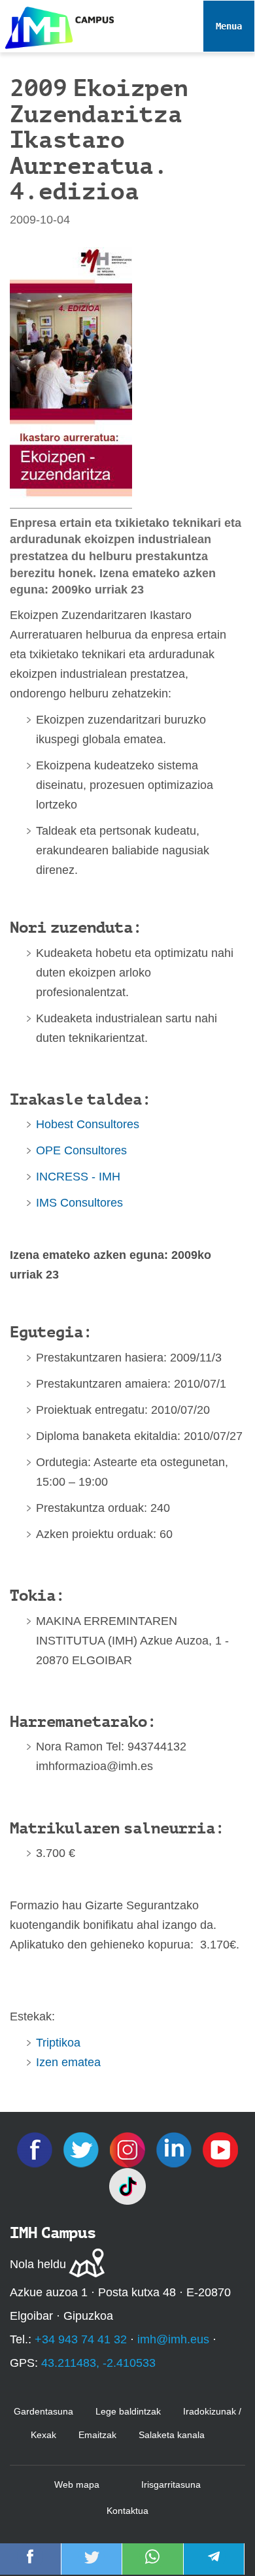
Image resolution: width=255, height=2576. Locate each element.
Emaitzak (97, 2435)
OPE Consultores (81, 1150)
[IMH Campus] (57, 25)
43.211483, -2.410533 (98, 2363)
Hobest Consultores (88, 1124)
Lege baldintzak (128, 2411)
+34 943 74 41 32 (81, 2339)
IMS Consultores (79, 1203)
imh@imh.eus (173, 2339)
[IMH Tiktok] (127, 2186)
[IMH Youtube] (220, 2149)
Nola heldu (38, 2264)
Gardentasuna (43, 2411)
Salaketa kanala (172, 2435)
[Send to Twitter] (92, 2566)
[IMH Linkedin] (176, 2149)
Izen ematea (68, 2062)
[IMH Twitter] (83, 2149)
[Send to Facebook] (30, 2566)
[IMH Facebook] (36, 2149)
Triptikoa (58, 2043)
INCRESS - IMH (78, 1177)
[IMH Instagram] (129, 2149)
